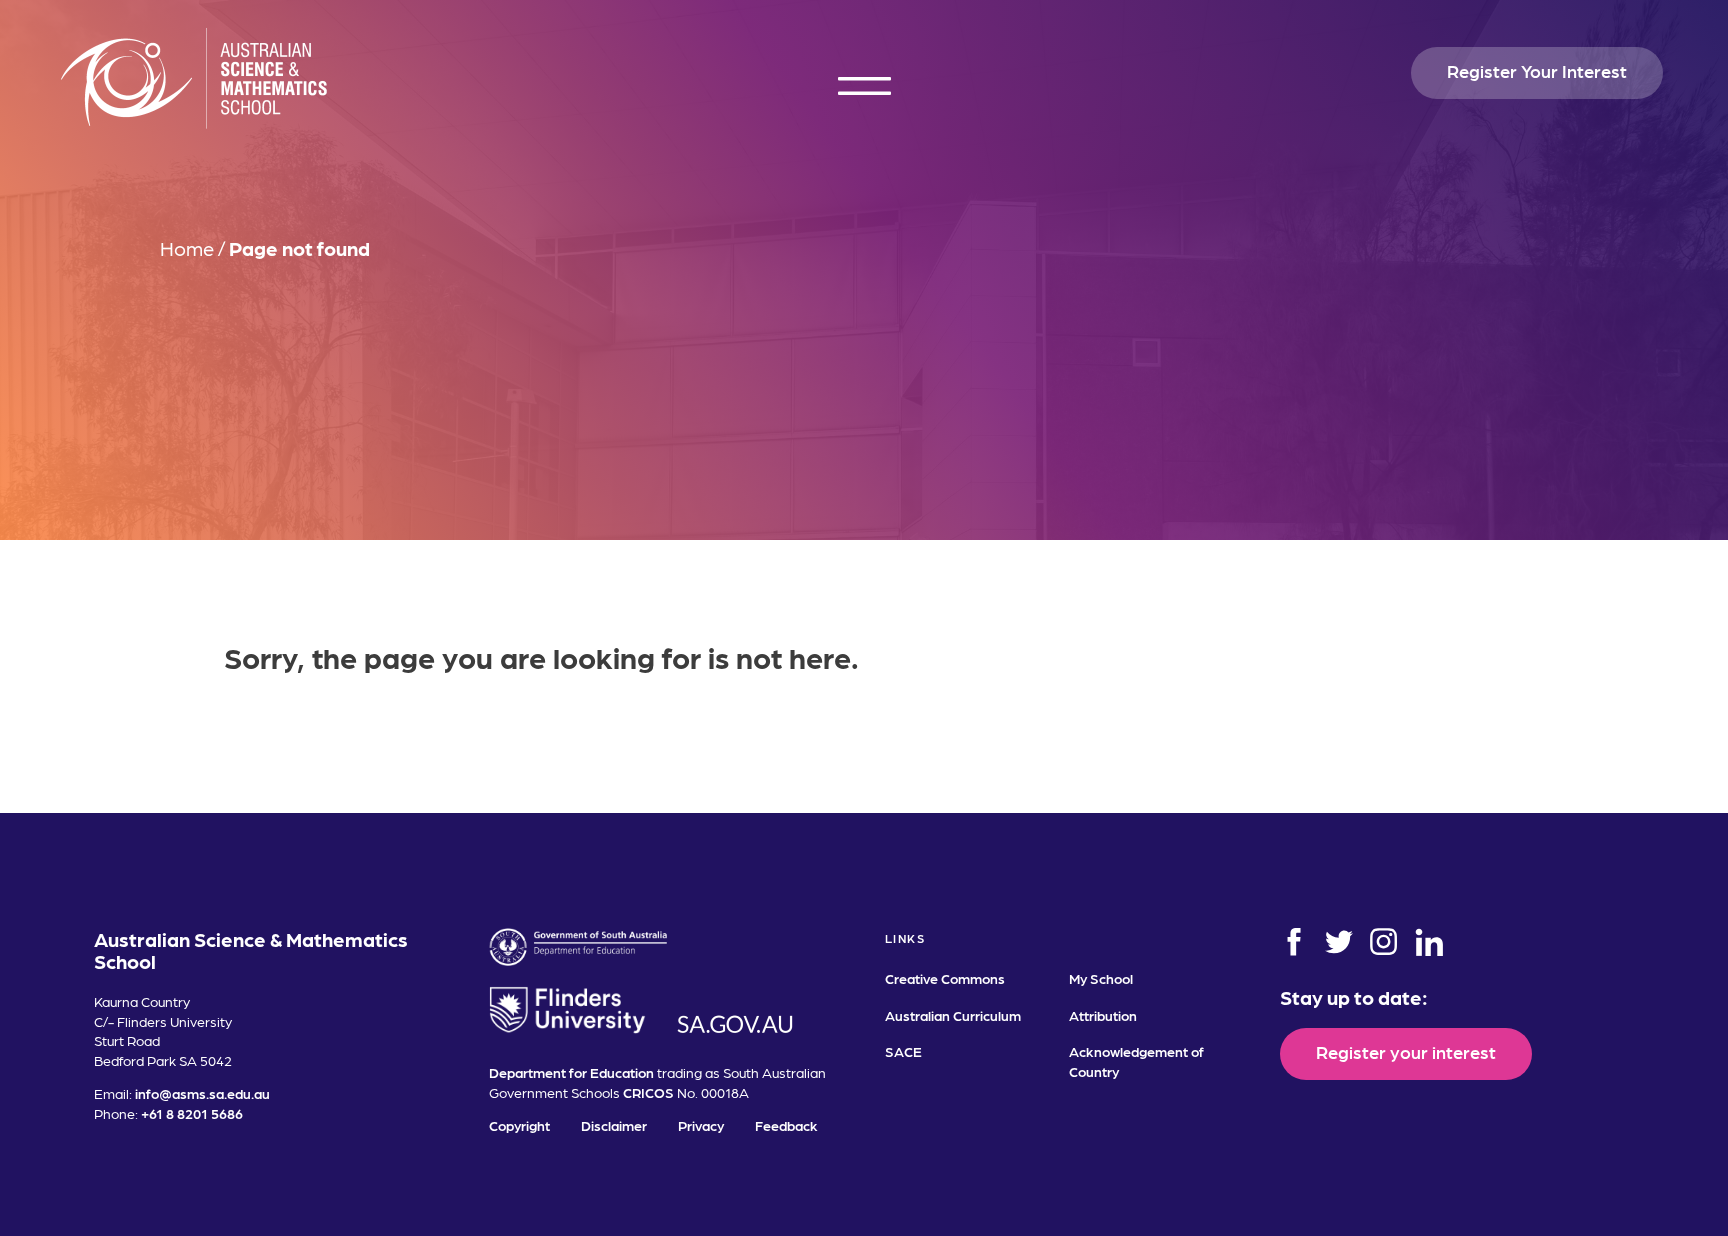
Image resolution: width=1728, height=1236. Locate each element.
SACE (903, 1051)
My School (1101, 978)
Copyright (519, 1125)
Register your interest (1406, 1051)
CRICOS (648, 1092)
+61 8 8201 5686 (192, 1113)
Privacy (701, 1125)
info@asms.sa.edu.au (202, 1093)
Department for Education (571, 1072)
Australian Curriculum (953, 1015)
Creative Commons (945, 978)
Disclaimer (614, 1125)
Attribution (1103, 1015)
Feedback (786, 1125)
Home (187, 248)
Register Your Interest (1537, 70)
